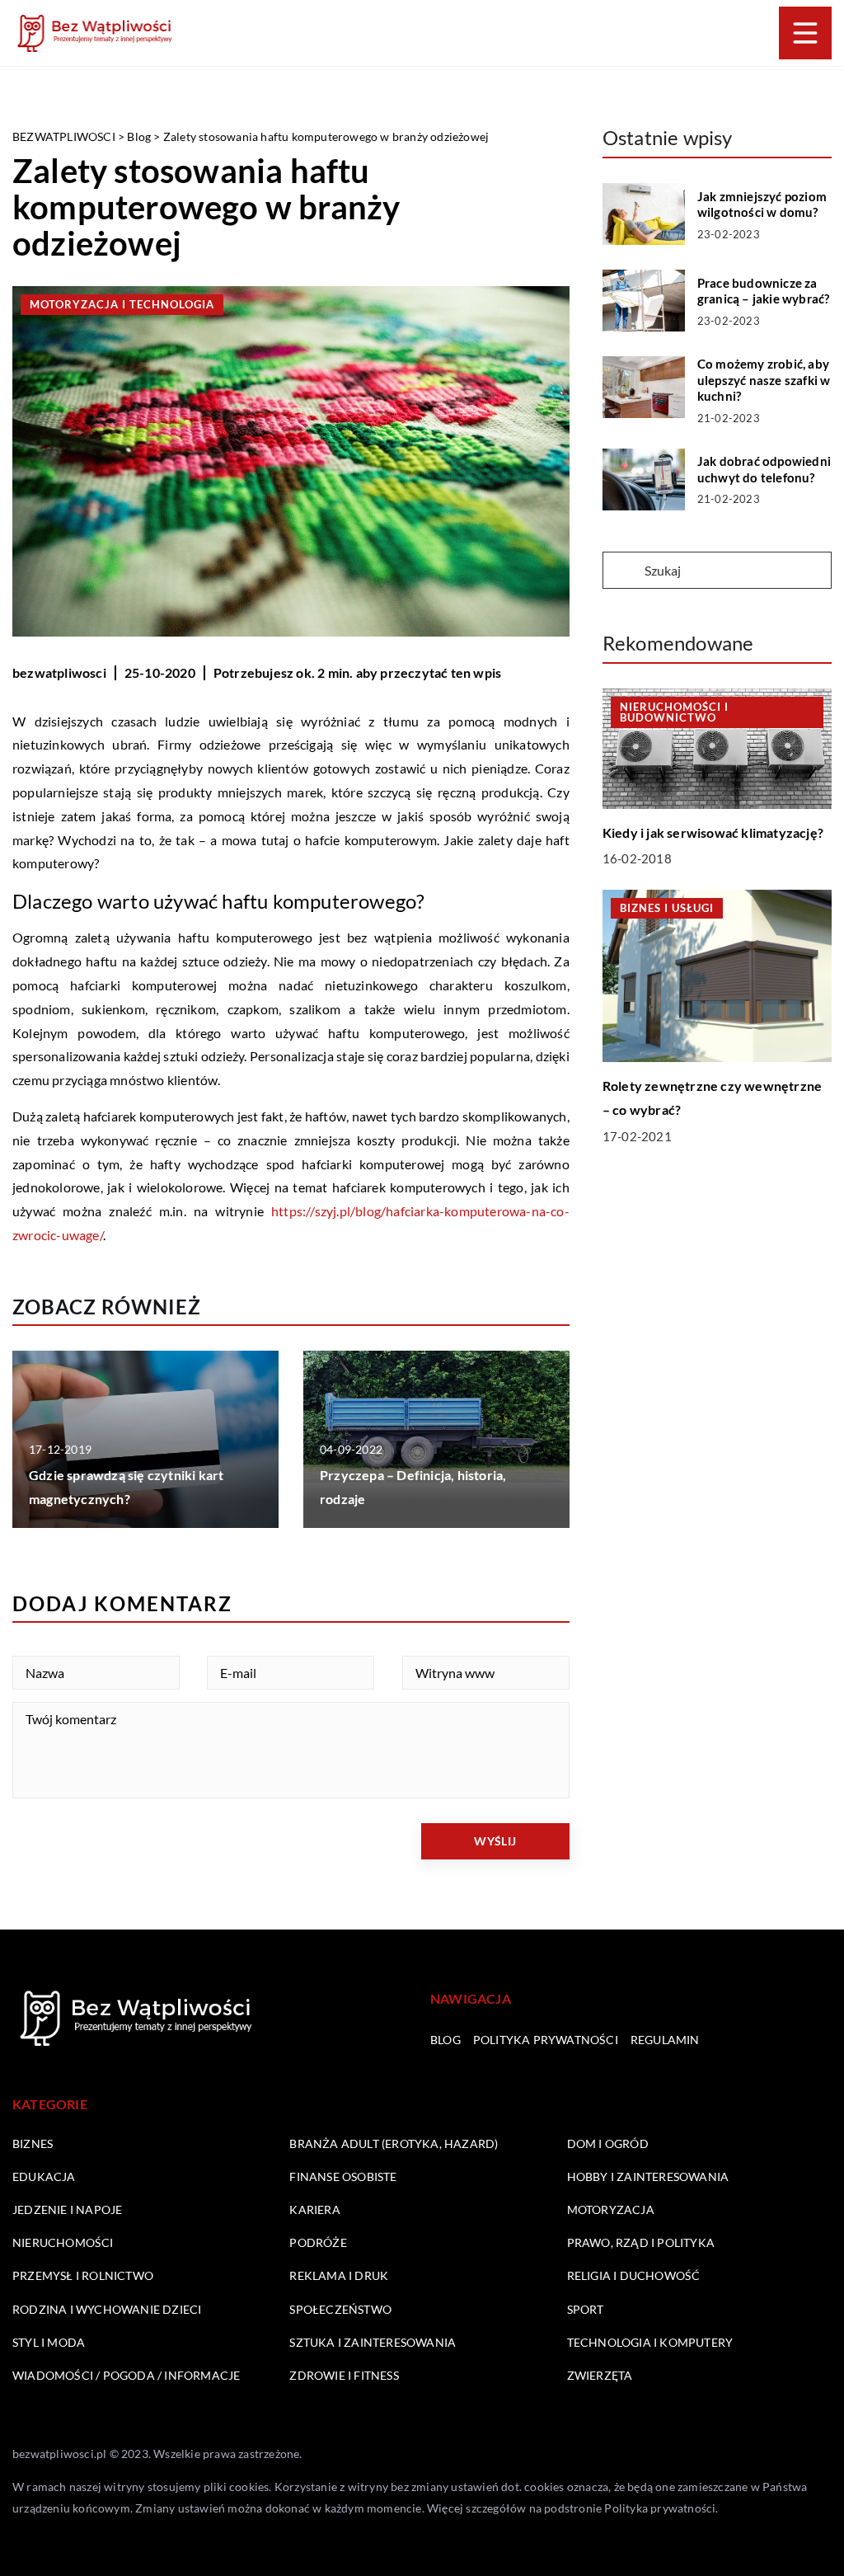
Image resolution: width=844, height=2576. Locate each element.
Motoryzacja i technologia (122, 304)
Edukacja (44, 2176)
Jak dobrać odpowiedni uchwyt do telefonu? (764, 469)
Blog (445, 2040)
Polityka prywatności (546, 2040)
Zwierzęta (600, 2375)
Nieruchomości (63, 2242)
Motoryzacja (611, 2209)
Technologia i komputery (650, 2342)
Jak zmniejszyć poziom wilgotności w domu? (762, 204)
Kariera (314, 2209)
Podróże (318, 2242)
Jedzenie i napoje (67, 2209)
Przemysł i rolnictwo (83, 2275)
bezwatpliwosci (59, 672)
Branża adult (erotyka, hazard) (394, 2144)
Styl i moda (49, 2342)
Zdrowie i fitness (344, 2375)
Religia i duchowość (634, 2275)
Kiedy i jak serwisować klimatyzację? (713, 832)
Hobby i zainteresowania (648, 2176)
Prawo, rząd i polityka (641, 2242)
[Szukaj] (622, 571)
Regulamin (665, 2040)
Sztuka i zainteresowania (373, 2342)
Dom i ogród (608, 2144)
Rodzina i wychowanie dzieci (107, 2309)
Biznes (33, 2144)
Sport (586, 2309)
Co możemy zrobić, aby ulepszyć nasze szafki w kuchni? (764, 380)
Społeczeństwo (340, 2309)
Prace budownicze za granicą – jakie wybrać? (764, 291)
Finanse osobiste (343, 2176)
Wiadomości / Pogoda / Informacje (126, 2375)
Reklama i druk (339, 2275)
